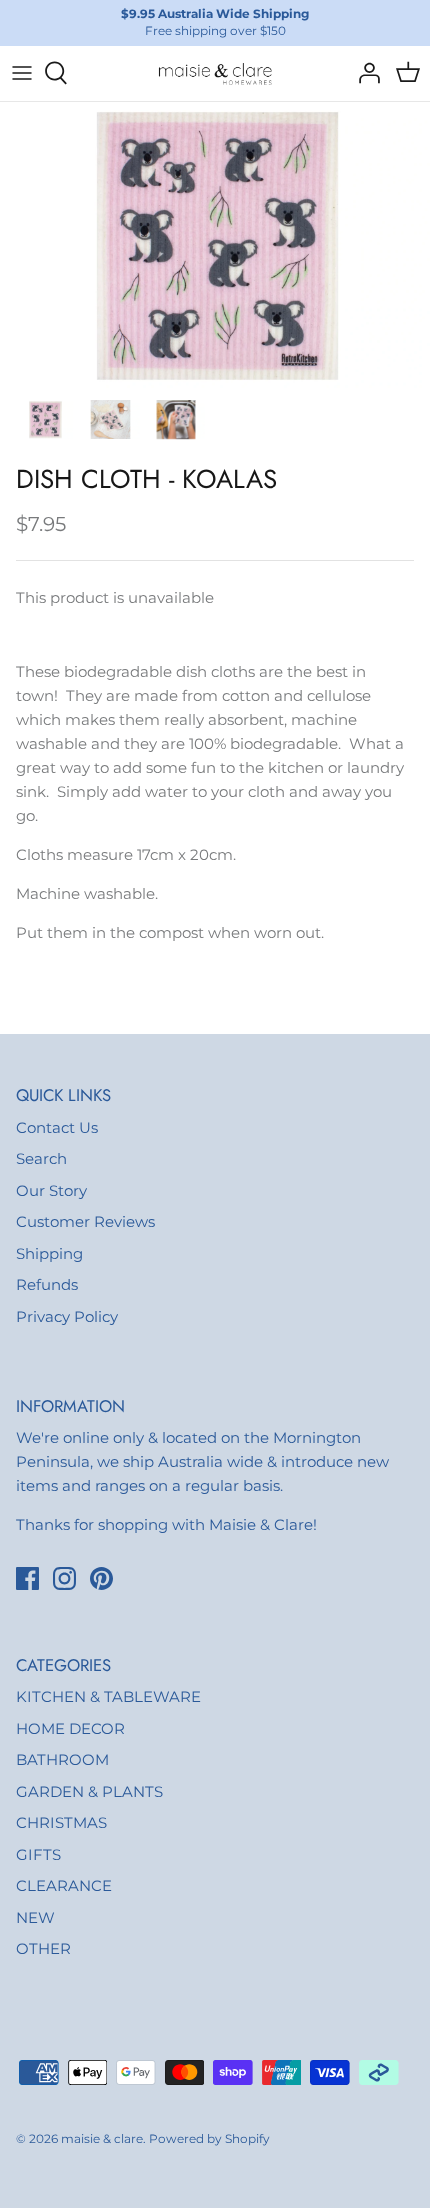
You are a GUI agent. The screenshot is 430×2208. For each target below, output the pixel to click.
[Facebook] (27, 1578)
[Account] (364, 73)
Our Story (51, 1190)
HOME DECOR (70, 1728)
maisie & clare (102, 2138)
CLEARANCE (64, 1885)
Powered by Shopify (209, 2138)
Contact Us (57, 1127)
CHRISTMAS (61, 1822)
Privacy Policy (67, 1316)
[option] (215, 245)
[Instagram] (64, 1578)
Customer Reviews (85, 1221)
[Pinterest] (101, 1578)
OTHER (43, 1948)
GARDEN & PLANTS (89, 1791)
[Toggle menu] (22, 73)
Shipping (49, 1253)
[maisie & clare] (215, 73)
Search (41, 1158)
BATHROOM (62, 1759)
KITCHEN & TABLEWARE (108, 1696)
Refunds (47, 1284)
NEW (35, 1917)
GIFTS (38, 1854)
